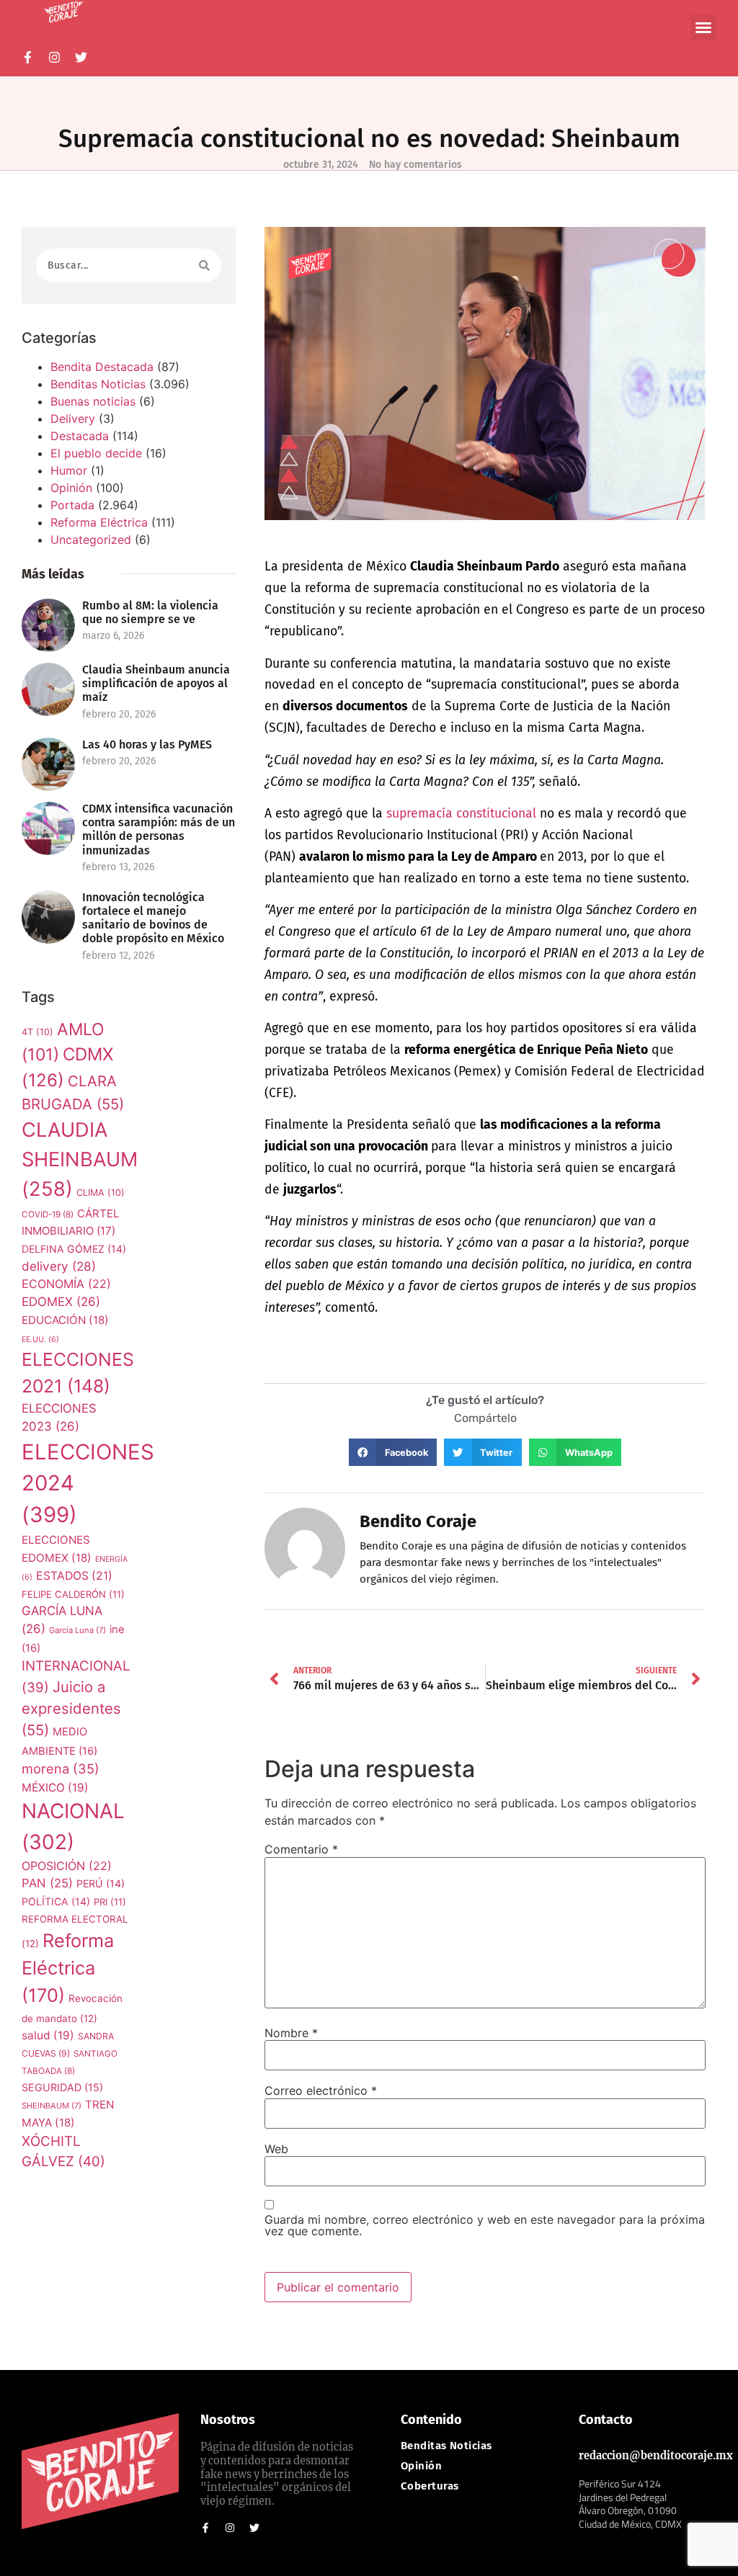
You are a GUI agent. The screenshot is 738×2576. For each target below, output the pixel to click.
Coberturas (430, 2486)
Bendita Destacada (102, 367)
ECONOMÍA (66, 1284)
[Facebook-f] (28, 57)
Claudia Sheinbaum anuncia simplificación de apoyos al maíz (156, 683)
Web (276, 2149)
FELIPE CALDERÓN (73, 1594)
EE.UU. (40, 1340)
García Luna (77, 1630)
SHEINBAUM (52, 2106)
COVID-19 (48, 1215)
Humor (69, 470)
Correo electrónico (321, 2090)
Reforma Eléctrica (99, 522)
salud (48, 2035)
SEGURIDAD (62, 2087)
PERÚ (101, 1883)
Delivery (73, 419)
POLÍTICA (56, 1901)
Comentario (301, 1849)
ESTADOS (74, 1576)
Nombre (291, 2033)
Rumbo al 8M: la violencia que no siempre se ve (150, 612)
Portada (72, 505)
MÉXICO (55, 1788)
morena (61, 1768)
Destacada (80, 436)
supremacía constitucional (461, 814)
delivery (59, 1266)
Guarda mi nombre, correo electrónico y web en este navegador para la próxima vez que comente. (485, 2225)
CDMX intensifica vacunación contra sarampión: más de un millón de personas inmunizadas (159, 829)
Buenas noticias (93, 401)
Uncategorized (91, 540)
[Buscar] (204, 265)
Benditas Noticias (98, 384)
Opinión (71, 488)
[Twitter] (81, 57)
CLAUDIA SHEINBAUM (80, 1159)
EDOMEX (61, 1302)
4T (37, 1032)
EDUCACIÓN (65, 1320)
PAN (47, 1883)
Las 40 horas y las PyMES (147, 744)
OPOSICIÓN (67, 1866)
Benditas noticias (446, 2446)
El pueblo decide (96, 453)
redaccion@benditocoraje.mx (656, 2456)
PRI (110, 1902)
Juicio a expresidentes (71, 1709)
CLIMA (101, 1193)
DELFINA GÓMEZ (74, 1249)
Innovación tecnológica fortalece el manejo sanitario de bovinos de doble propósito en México (153, 918)
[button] (703, 27)
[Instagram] (54, 57)
